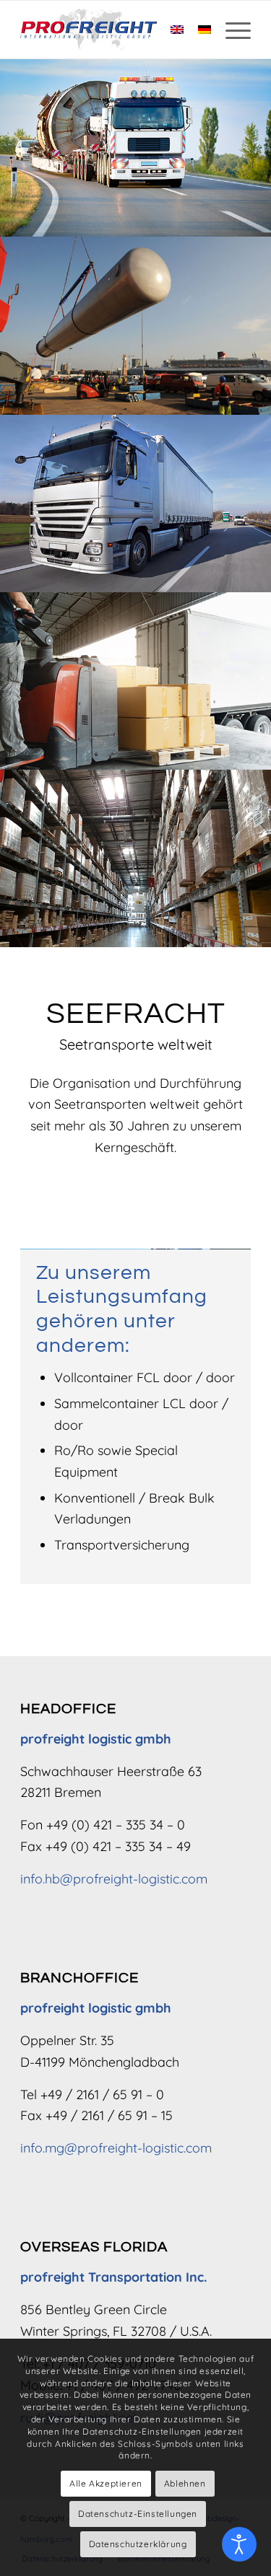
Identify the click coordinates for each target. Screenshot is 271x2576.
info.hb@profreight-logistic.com (114, 1879)
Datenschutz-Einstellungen (138, 2514)
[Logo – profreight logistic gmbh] (112, 30)
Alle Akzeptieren (106, 2483)
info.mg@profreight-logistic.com (116, 2148)
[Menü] (231, 30)
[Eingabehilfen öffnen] (239, 2544)
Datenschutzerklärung (138, 2544)
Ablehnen (185, 2483)
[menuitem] (231, 30)
